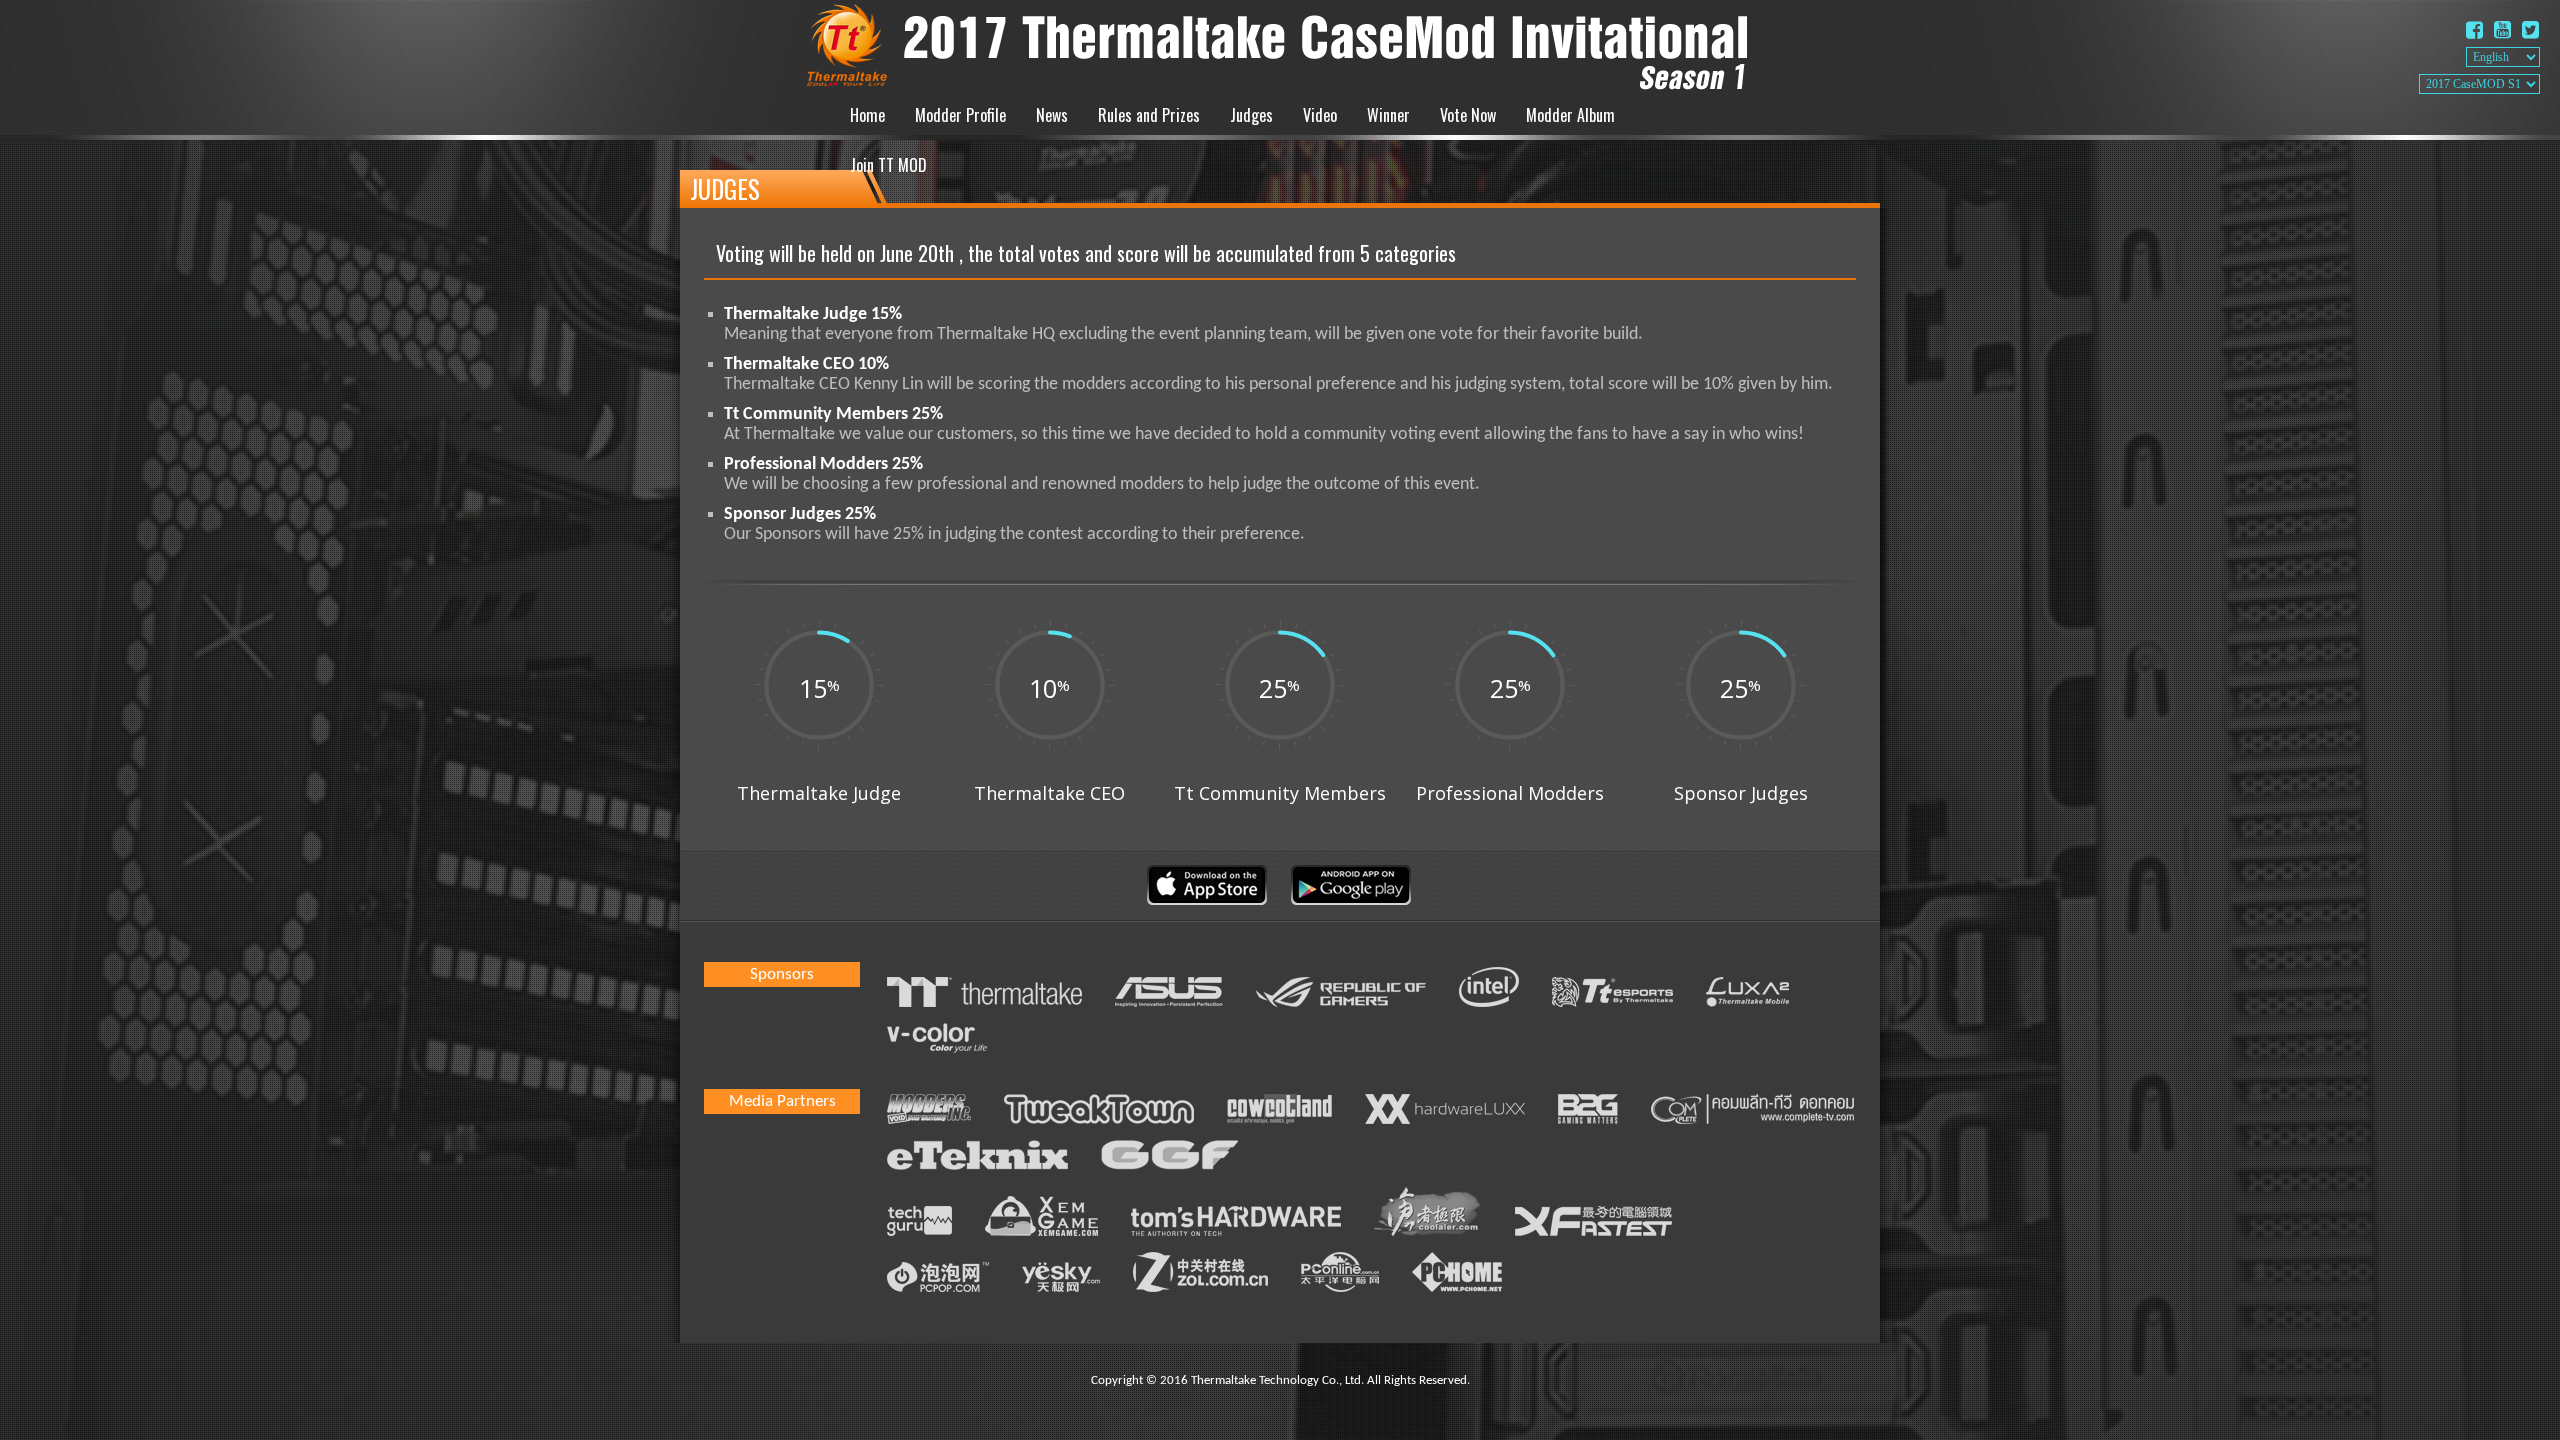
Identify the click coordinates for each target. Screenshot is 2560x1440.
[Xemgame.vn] (1041, 1219)
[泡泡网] (938, 1280)
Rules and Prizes (1149, 115)
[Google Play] (1351, 901)
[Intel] (1489, 990)
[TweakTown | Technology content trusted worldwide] (1099, 1112)
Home (867, 115)
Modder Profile (960, 115)
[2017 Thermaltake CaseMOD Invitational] (1280, 45)
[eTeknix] (977, 1158)
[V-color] (937, 1041)
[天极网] (1061, 1280)
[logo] (1752, 1112)
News (1052, 115)
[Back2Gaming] (1588, 1112)
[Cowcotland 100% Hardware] (1279, 1112)
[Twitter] (2530, 32)
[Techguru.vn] (919, 1224)
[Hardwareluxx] (1445, 1112)
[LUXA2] (1747, 995)
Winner (1388, 115)
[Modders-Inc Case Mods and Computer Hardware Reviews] (929, 1112)
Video (1320, 115)
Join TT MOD (888, 165)
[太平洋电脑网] (1340, 1275)
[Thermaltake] (984, 995)
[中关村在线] (1200, 1275)
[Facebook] (2474, 32)
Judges (1251, 115)
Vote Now (1468, 115)
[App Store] (1207, 901)
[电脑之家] (1457, 1275)
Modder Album (1570, 115)
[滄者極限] (1428, 1214)
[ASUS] (1169, 995)
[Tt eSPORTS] (1612, 995)
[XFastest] (1593, 1224)
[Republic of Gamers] (1341, 995)
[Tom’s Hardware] (1236, 1224)
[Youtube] (2502, 32)
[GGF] (1170, 1158)
